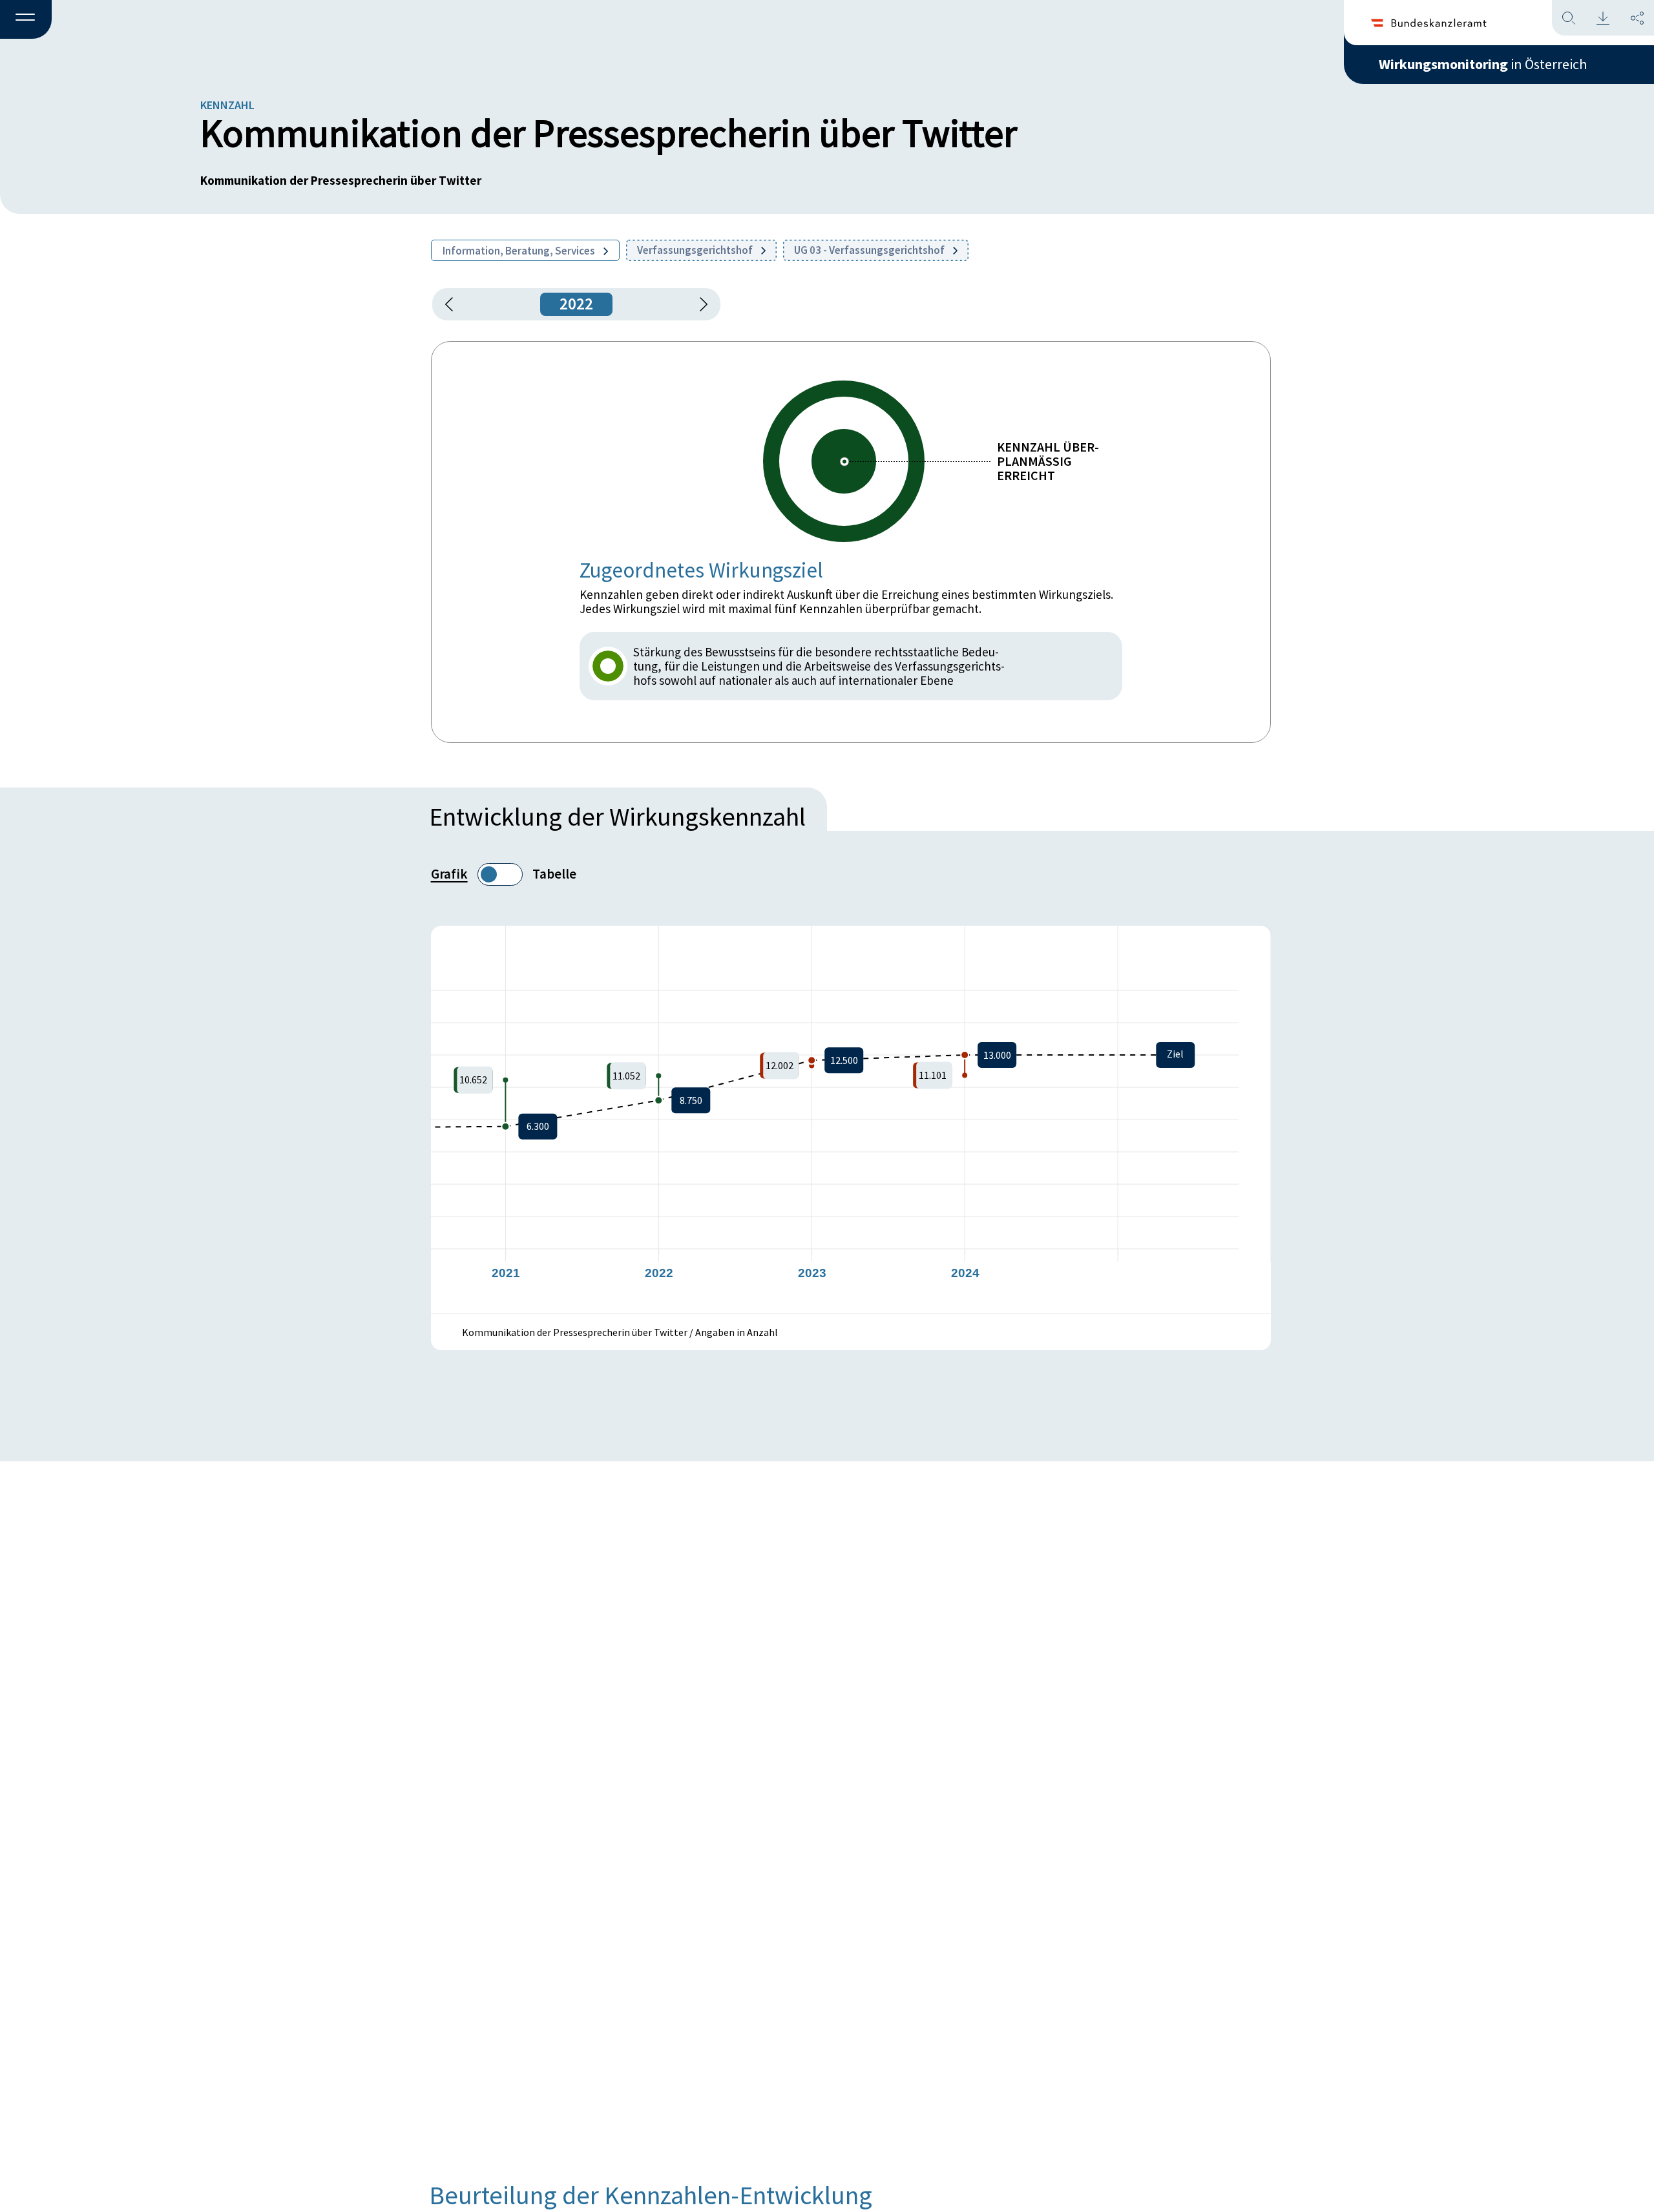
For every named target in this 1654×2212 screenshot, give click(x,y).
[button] (26, 20)
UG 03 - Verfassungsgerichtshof (870, 250)
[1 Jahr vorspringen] (699, 304)
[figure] (851, 1120)
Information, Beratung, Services (520, 251)
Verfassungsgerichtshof (696, 250)
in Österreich (1483, 64)
